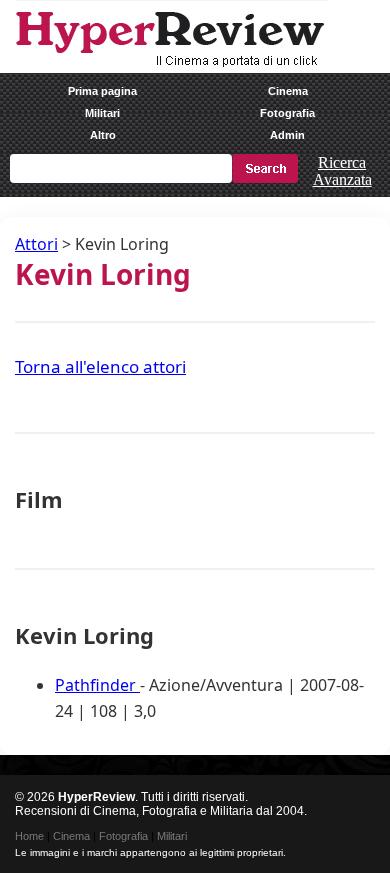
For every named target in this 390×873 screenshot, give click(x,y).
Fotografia (287, 113)
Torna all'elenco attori (100, 366)
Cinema (288, 91)
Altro (103, 135)
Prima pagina (102, 91)
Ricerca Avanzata (342, 171)
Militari (102, 113)
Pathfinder (97, 685)
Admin (287, 135)
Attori (36, 244)
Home (29, 836)
